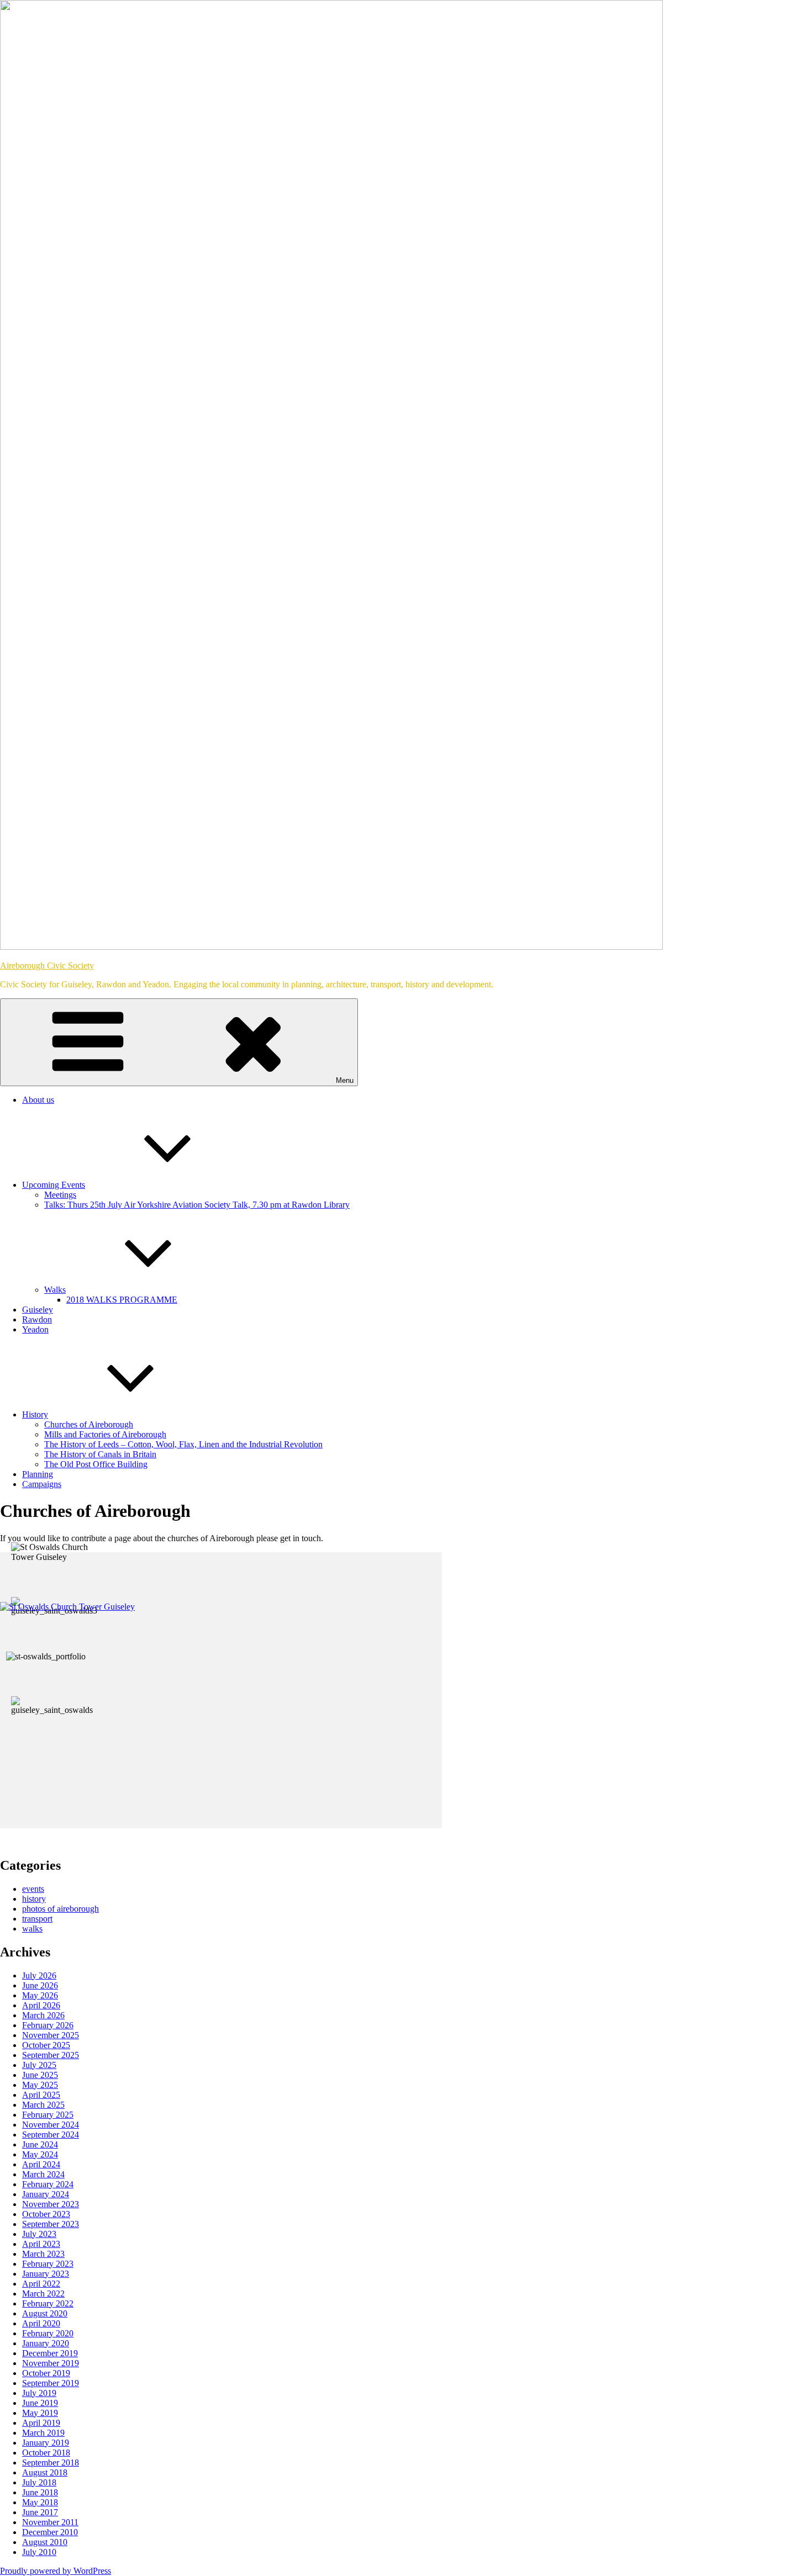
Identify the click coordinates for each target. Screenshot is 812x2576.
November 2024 (51, 2125)
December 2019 (50, 2353)
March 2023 (43, 2254)
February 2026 (48, 2025)
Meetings (60, 1195)
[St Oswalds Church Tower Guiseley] (56, 1552)
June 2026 (40, 1985)
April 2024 (41, 2164)
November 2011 (50, 2522)
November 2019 (51, 2363)
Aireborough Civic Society (47, 966)
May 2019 (40, 2413)
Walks (55, 1290)
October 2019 (46, 2373)
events (33, 1889)
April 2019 (41, 2423)
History (35, 1414)
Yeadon (35, 1329)
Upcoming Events (54, 1185)
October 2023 (46, 2214)
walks (32, 1929)
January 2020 (46, 2343)
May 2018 (40, 2502)
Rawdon (37, 1319)
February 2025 (48, 2115)
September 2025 (51, 2055)
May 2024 (40, 2154)
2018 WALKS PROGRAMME (122, 1300)
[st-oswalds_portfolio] (46, 1657)
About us (38, 1100)
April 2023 (41, 2244)
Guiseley (38, 1310)
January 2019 (46, 2443)
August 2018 (45, 2472)
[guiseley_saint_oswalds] (56, 1706)
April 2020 (41, 2323)
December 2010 (50, 2532)
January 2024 (46, 2194)
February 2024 (48, 2184)
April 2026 (41, 2005)
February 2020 (48, 2333)
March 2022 (43, 2294)
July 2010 (39, 2552)
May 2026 (40, 1995)
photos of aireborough (60, 1909)
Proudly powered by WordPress (56, 2571)
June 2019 (40, 2403)
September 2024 (51, 2135)
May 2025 (40, 2085)
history (34, 1899)
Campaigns (42, 1484)
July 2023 (39, 2234)
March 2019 (43, 2433)
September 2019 (51, 2383)
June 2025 (40, 2075)
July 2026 (39, 1975)
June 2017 (40, 2512)
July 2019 (39, 2393)
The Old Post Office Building (96, 1464)
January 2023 (46, 2274)
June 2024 (40, 2144)
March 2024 (43, 2174)
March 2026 (43, 2015)
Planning (38, 1474)
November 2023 (51, 2204)
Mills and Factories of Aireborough (105, 1434)
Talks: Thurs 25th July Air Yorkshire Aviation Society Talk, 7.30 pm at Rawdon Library (197, 1205)
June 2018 (40, 2492)
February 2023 (48, 2264)
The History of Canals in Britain (100, 1454)
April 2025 (41, 2095)
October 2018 (46, 2453)
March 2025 (43, 2105)
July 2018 (39, 2482)
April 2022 (41, 2284)
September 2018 (51, 2463)
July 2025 (39, 2065)
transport (37, 1919)
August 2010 (45, 2542)
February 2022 (48, 2303)
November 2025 (51, 2035)
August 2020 (45, 2313)
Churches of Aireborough (89, 1424)
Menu (345, 1080)
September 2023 (51, 2224)
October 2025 (46, 2045)
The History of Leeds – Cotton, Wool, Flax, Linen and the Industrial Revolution (183, 1444)
